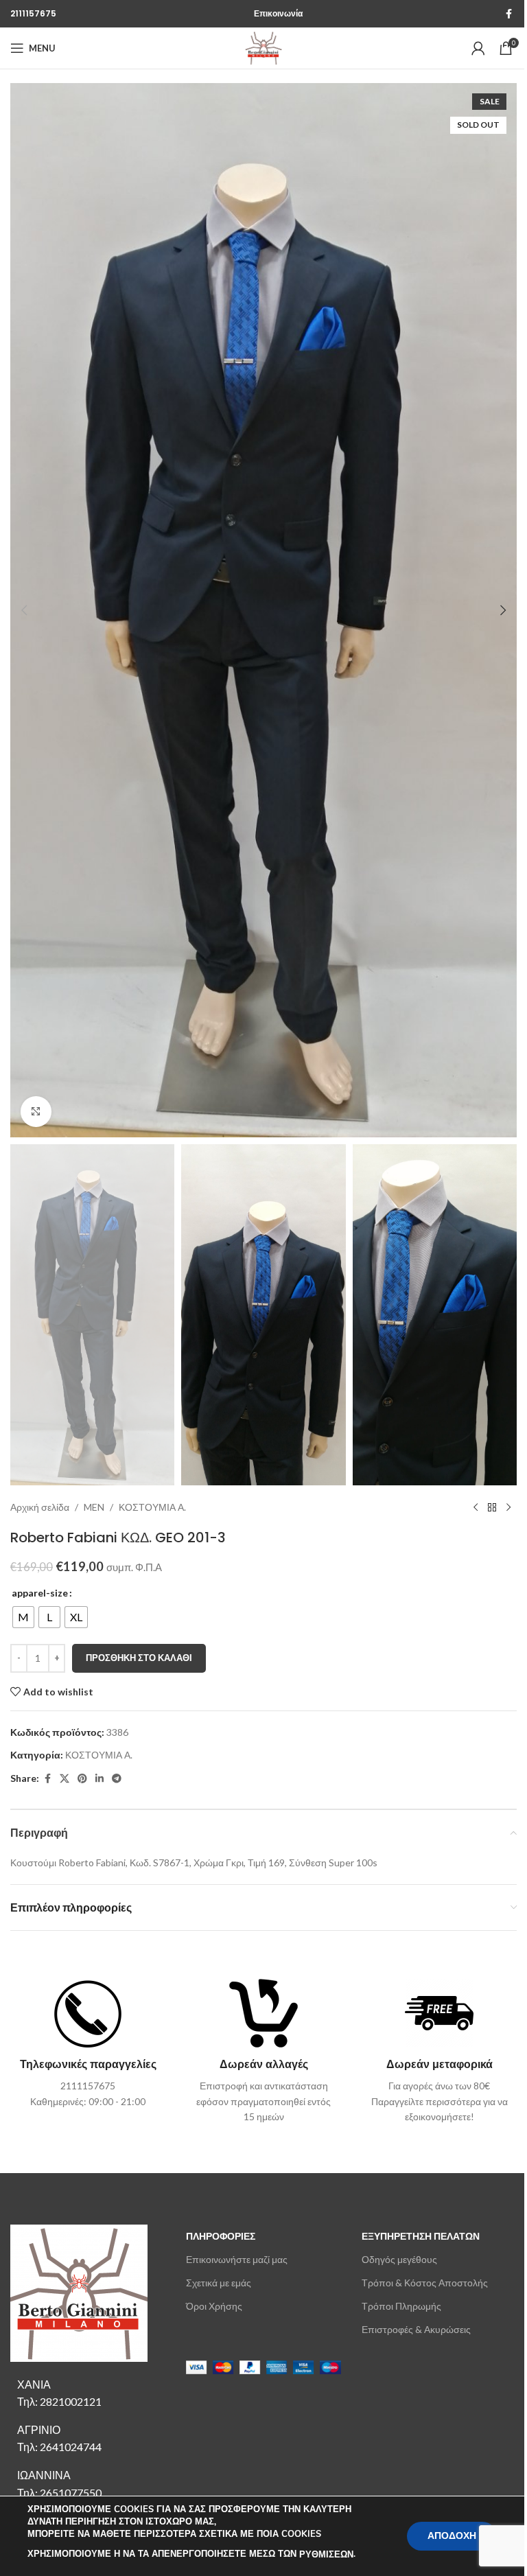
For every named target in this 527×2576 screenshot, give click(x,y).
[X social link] (65, 1779)
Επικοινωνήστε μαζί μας (237, 2259)
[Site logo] (263, 47)
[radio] (23, 1617)
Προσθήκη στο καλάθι (139, 1658)
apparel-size (40, 1593)
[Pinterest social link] (82, 1779)
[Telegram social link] (117, 1779)
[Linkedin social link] (99, 1779)
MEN (94, 1507)
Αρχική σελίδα (40, 1507)
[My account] (478, 48)
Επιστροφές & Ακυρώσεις (416, 2329)
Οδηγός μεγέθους (399, 2259)
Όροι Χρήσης (214, 2306)
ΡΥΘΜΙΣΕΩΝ (326, 2555)
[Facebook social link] (508, 14)
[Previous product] (476, 1507)
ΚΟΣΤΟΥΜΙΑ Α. (152, 1507)
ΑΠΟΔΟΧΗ (452, 2536)
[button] (24, 610)
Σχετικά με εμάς (219, 2283)
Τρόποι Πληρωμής (401, 2306)
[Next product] (508, 1507)
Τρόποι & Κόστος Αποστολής (425, 2283)
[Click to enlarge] (36, 1112)
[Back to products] (492, 1507)
